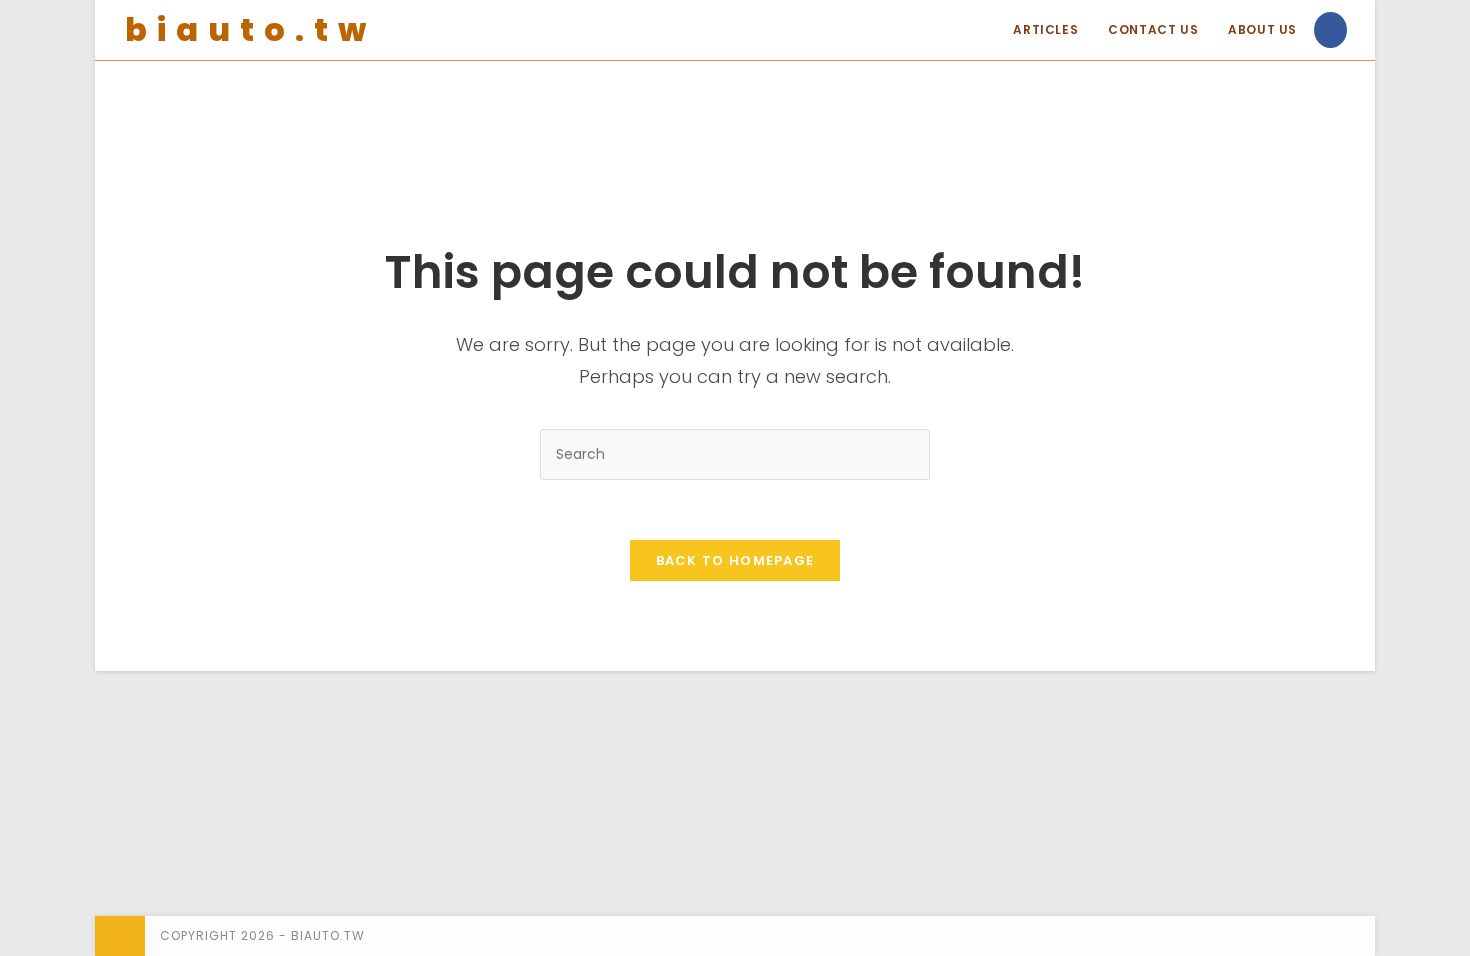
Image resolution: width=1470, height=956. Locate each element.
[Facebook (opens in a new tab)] (1330, 30)
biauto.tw (250, 29)
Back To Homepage (735, 560)
